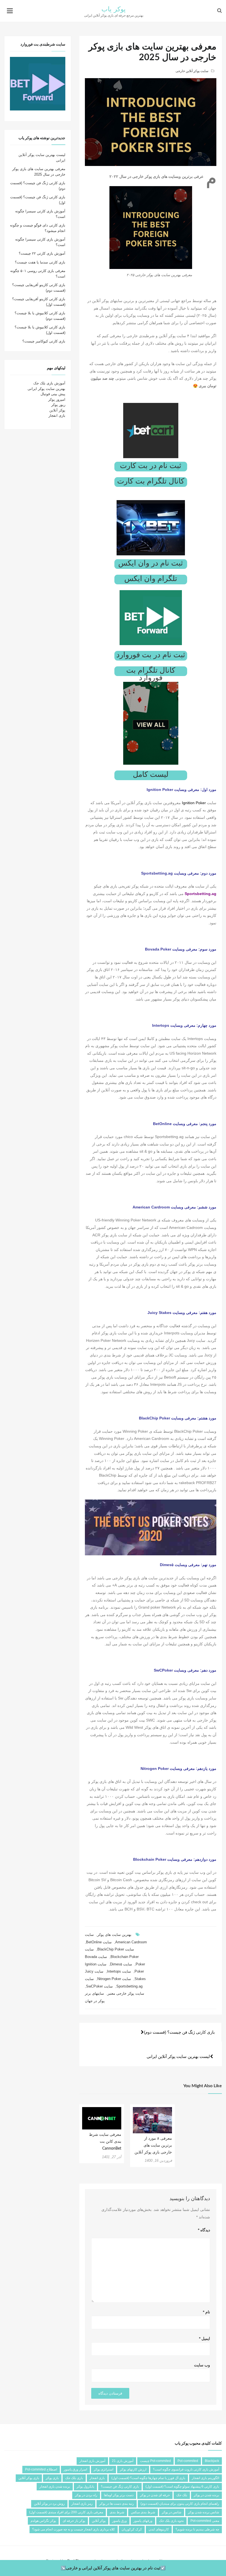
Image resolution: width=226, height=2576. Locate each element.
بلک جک (182, 2495)
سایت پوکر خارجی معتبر (126, 1993)
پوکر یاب (114, 9)
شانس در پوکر (172, 2512)
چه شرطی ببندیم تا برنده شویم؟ (197, 2529)
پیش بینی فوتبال (53, 394)
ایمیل (205, 2339)
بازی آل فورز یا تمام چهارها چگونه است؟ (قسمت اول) (148, 2478)
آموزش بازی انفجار (92, 2461)
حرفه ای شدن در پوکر (155, 2495)
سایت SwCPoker (99, 1986)
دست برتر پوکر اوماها (119, 2495)
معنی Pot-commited (205, 2521)
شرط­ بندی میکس (143, 2512)
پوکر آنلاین (57, 410)
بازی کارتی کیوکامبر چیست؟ (44, 341)
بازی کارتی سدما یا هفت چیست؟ (40, 262)
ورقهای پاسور (143, 2521)
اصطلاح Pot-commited (41, 2469)
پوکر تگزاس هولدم (43, 2521)
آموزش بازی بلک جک (49, 383)
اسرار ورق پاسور (75, 2469)
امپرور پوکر (57, 399)
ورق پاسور (119, 2521)
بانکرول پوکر (85, 2487)
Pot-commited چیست (155, 2461)
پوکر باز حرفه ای (74, 2521)
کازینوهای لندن (159, 2529)
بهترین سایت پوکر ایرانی (46, 389)
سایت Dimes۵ (121, 1964)
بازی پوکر (52, 2478)
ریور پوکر (58, 405)
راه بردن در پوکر (86, 2495)
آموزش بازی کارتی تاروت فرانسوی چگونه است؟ (186, 2469)
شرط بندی (117, 2512)
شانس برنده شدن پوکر (204, 2512)
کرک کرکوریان (132, 2529)
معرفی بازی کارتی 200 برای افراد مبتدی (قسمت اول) (66, 2512)
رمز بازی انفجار (82, 2504)
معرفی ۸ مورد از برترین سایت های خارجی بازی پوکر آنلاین (153, 2145)
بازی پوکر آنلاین (29, 2478)
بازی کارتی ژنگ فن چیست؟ (120, 2487)
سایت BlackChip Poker (116, 1949)
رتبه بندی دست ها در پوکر (117, 2504)
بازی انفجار (57, 415)
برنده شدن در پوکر (206, 2495)
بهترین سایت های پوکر (114, 1935)
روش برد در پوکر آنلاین (49, 2504)
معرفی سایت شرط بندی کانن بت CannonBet (105, 2142)
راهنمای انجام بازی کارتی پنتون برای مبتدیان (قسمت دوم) (180, 2504)
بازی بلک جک (74, 2478)
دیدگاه (204, 2230)
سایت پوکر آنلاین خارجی (192, 71)
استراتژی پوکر (103, 2469)
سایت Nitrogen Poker (114, 1979)
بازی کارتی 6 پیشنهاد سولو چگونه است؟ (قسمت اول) (182, 2487)
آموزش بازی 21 (123, 2461)
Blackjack (212, 2461)
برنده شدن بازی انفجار (55, 2487)
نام (206, 2312)
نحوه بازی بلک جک (171, 2521)
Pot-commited (188, 2461)
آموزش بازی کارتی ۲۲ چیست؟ (42, 253)
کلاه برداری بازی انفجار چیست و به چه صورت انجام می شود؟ (74, 2529)
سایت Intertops (119, 1971)
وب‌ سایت (202, 2365)
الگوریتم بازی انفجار (205, 2478)
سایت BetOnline (99, 1942)
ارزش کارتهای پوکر (133, 2469)
